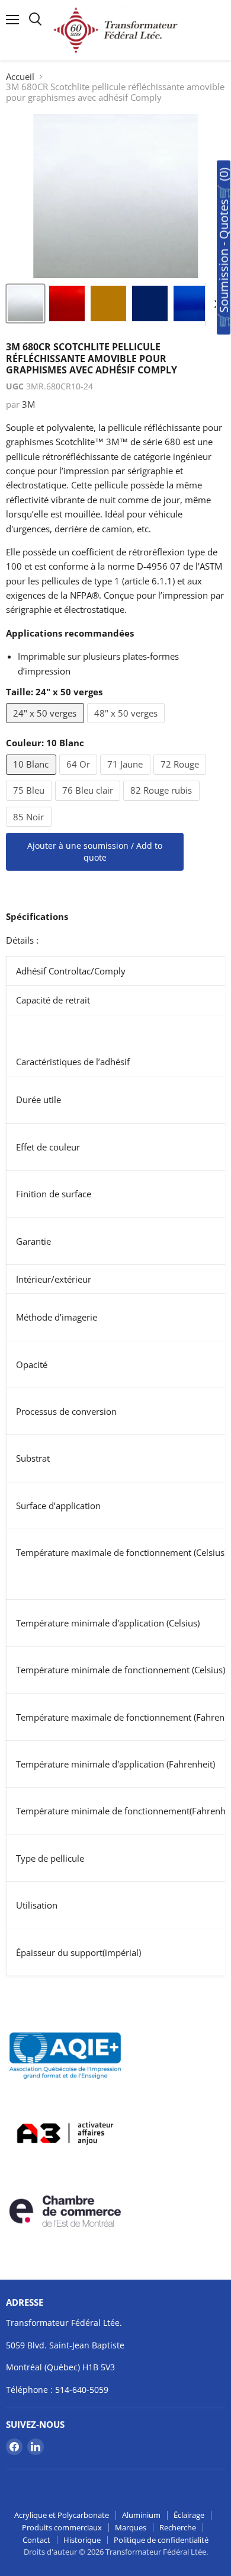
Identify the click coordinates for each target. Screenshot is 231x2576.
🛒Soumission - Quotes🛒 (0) (224, 248)
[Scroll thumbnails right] (214, 305)
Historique (82, 2540)
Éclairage (189, 2515)
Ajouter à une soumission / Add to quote (95, 851)
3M (28, 404)
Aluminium (141, 2515)
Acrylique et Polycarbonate (62, 2515)
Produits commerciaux (62, 2527)
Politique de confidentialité (161, 2540)
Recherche (178, 2527)
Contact (36, 2540)
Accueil (20, 77)
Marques (131, 2527)
